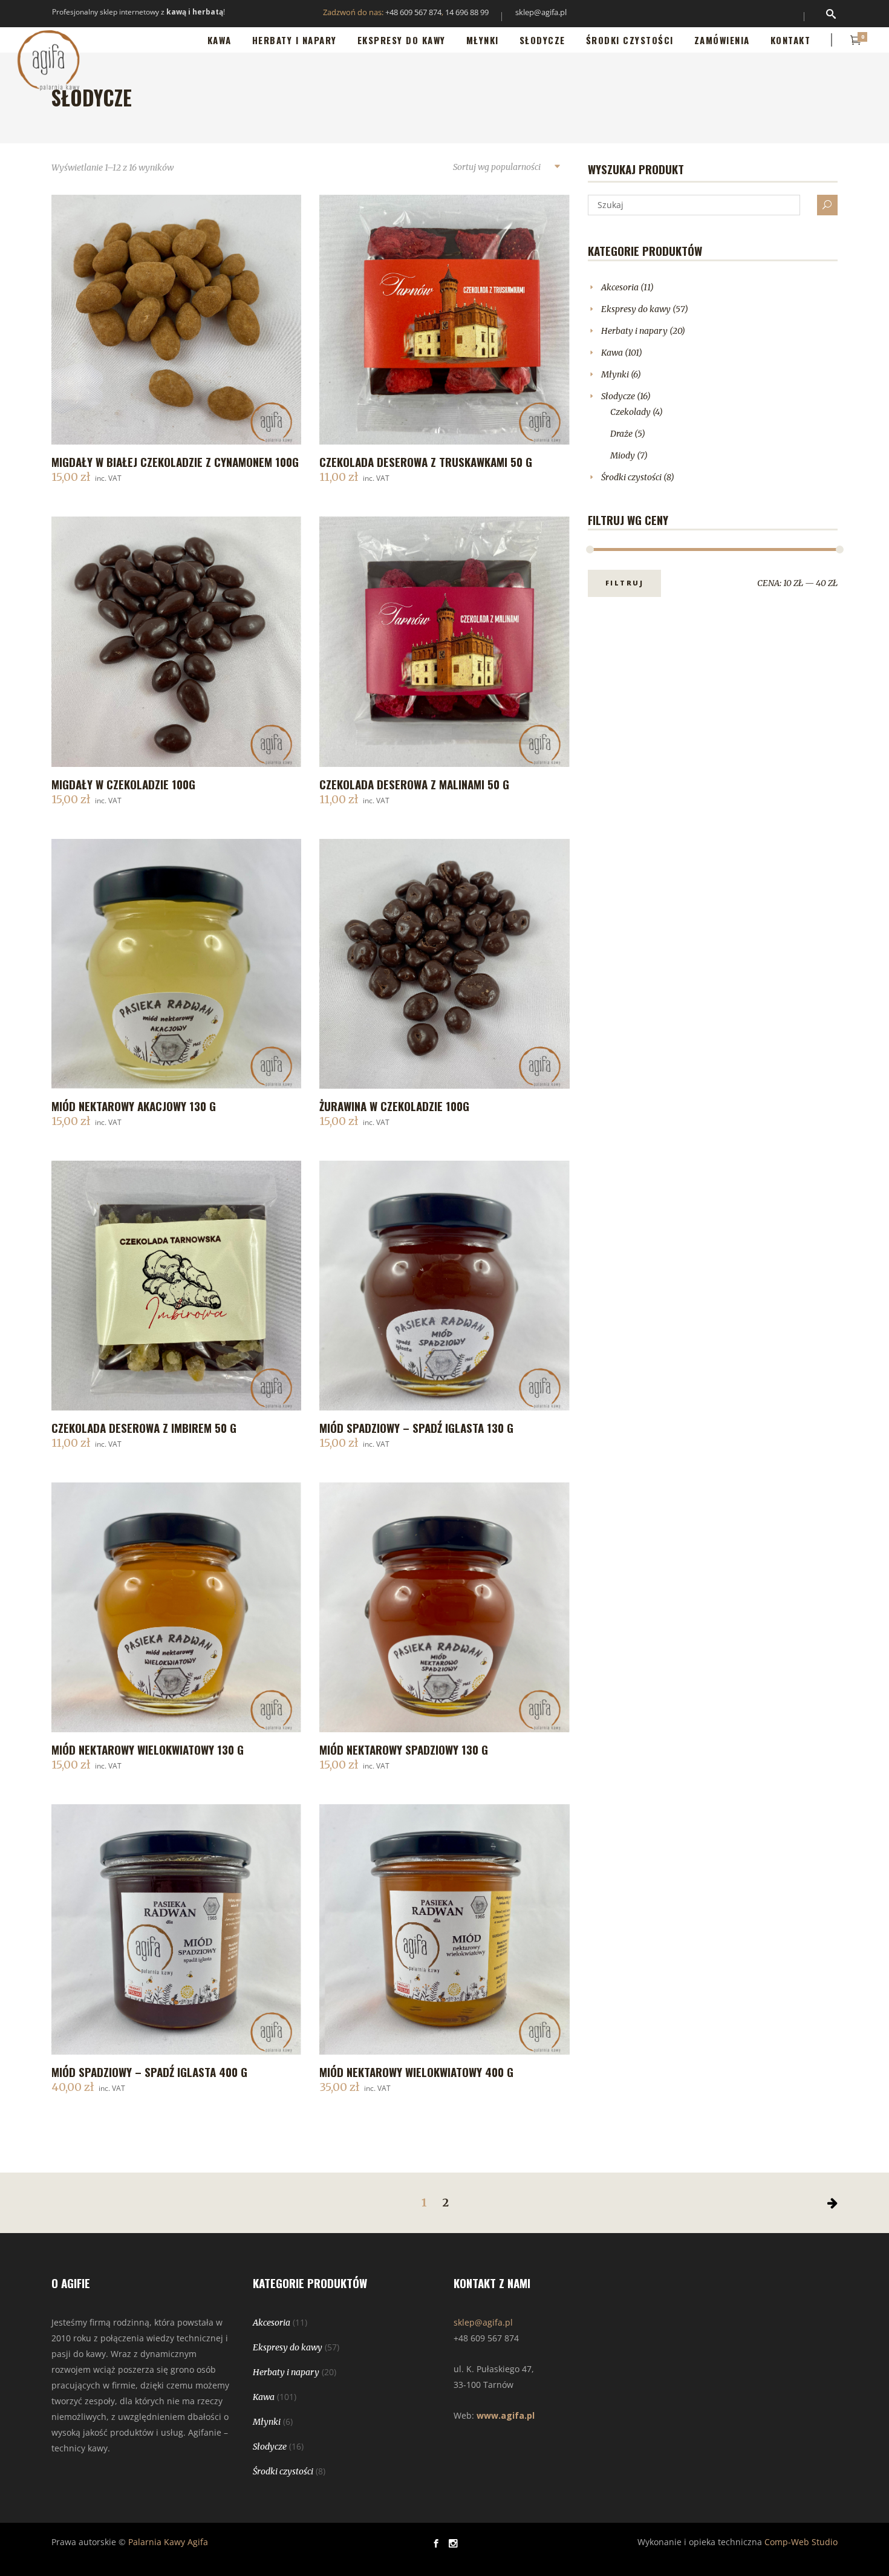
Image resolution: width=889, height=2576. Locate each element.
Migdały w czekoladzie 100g (123, 784)
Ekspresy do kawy (636, 309)
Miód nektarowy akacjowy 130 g (134, 1106)
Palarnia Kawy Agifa (168, 2542)
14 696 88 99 (467, 12)
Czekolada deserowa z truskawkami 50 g (426, 461)
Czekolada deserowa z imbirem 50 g (144, 1427)
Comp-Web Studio (801, 2542)
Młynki (615, 374)
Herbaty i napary (634, 331)
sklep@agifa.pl (541, 12)
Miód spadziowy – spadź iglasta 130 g (416, 1427)
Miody (623, 455)
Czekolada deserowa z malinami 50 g (414, 784)
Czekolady (630, 412)
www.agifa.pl (506, 2415)
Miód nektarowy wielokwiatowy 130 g (148, 1749)
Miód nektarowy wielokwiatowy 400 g (416, 2072)
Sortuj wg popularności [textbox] (497, 167)
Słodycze (618, 396)
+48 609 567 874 (413, 12)
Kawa (612, 353)
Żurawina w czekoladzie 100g (394, 1106)
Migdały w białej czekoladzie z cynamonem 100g (175, 461)
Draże (621, 434)
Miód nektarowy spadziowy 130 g (404, 1749)
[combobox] (506, 168)
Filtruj (625, 583)
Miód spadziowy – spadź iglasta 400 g (149, 2072)
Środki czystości (631, 477)
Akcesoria (620, 287)
